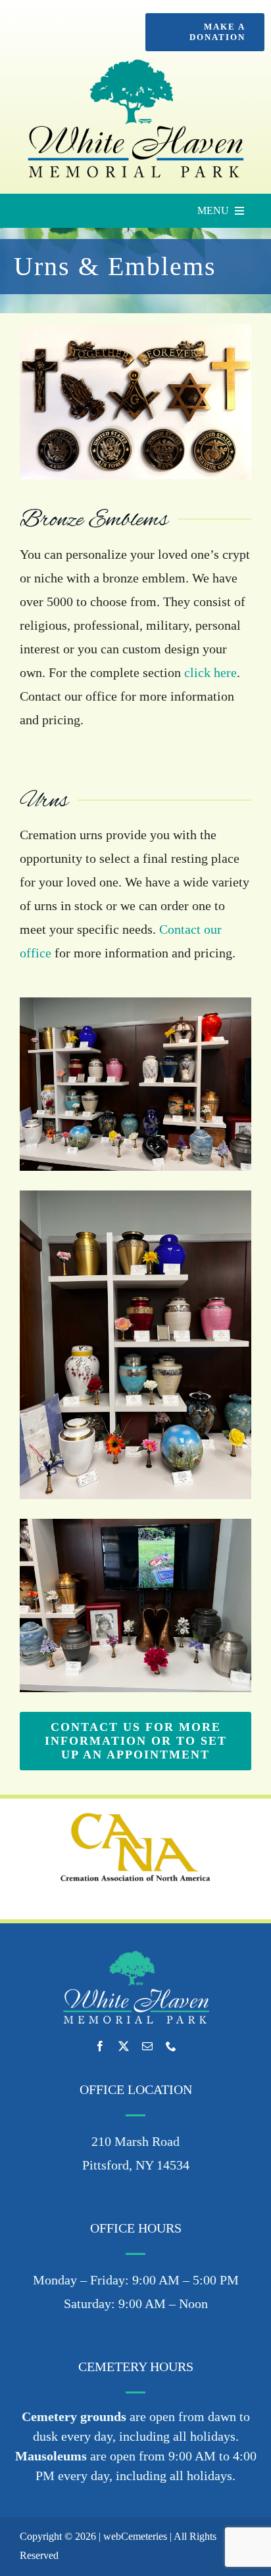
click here (210, 672)
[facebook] (100, 2046)
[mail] (147, 2046)
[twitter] (124, 2046)
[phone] (171, 2046)
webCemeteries (135, 2536)
